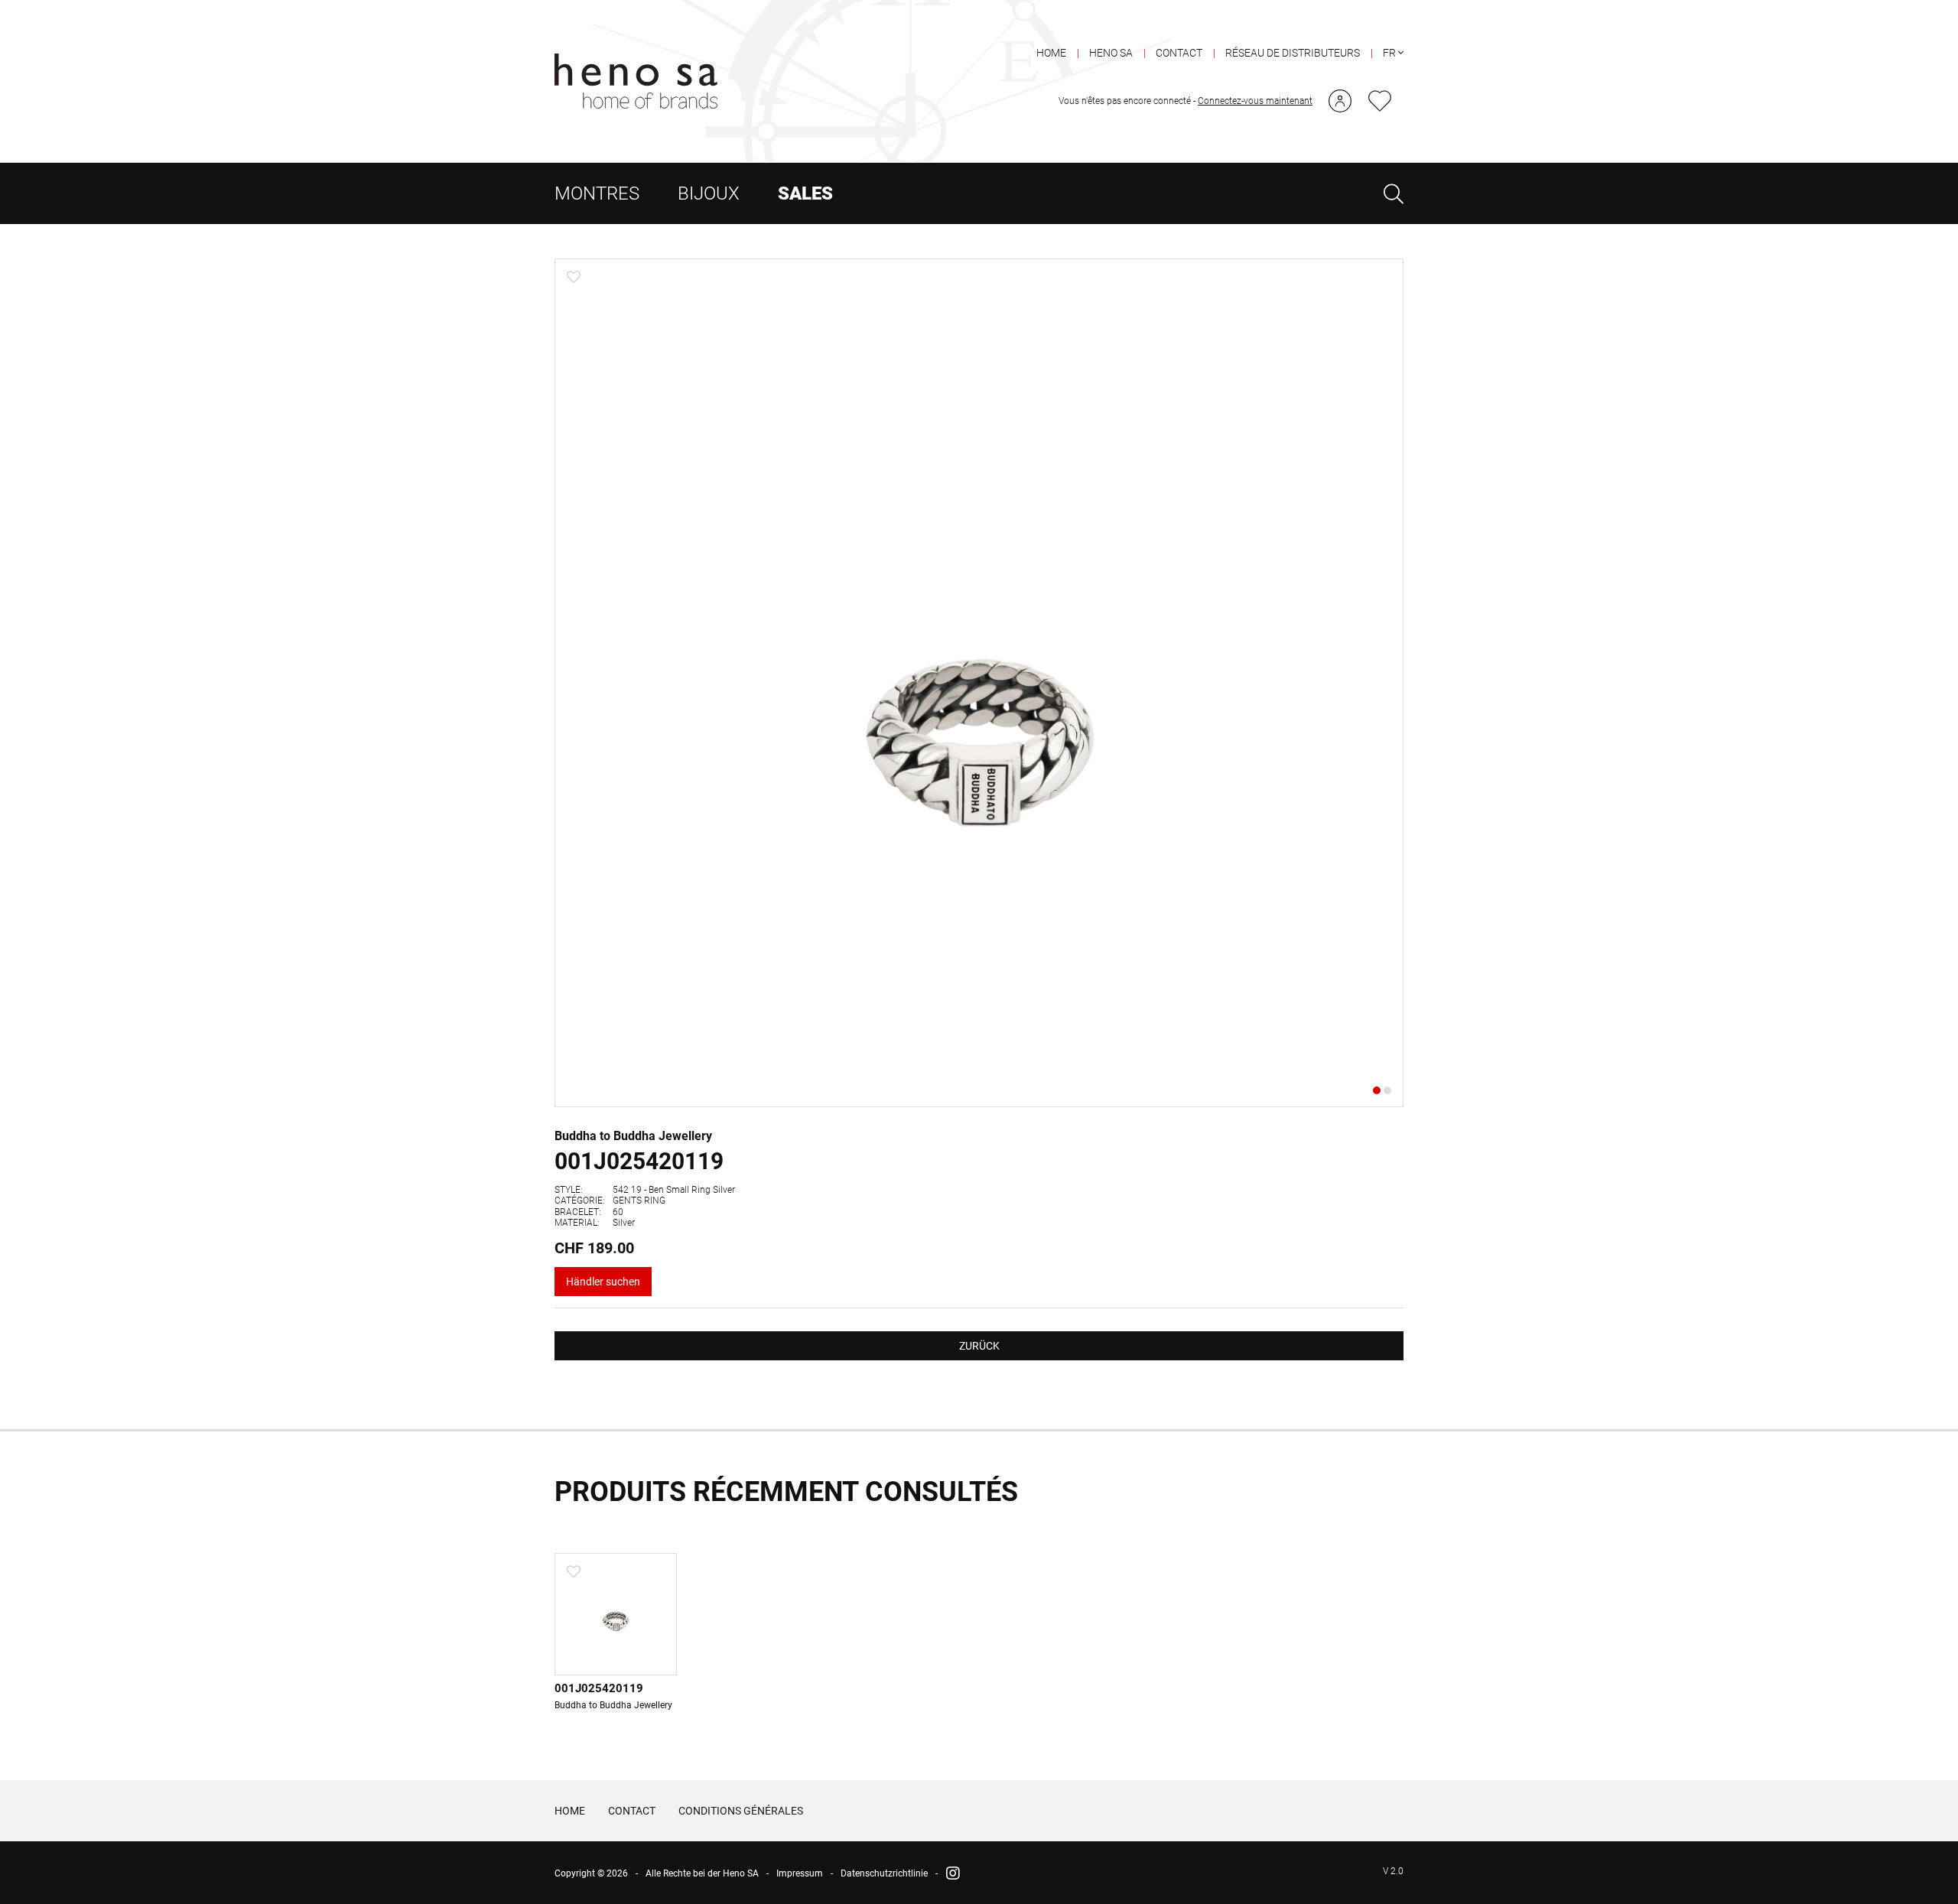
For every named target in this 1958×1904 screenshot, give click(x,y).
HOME (1051, 53)
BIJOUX (709, 193)
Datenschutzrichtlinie (884, 1873)
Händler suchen (603, 1282)
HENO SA (1111, 53)
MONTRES (597, 193)
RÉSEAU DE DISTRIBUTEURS (1293, 53)
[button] (1385, 683)
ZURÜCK (979, 1346)
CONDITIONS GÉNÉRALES (741, 1811)
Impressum (800, 1873)
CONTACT (1179, 53)
